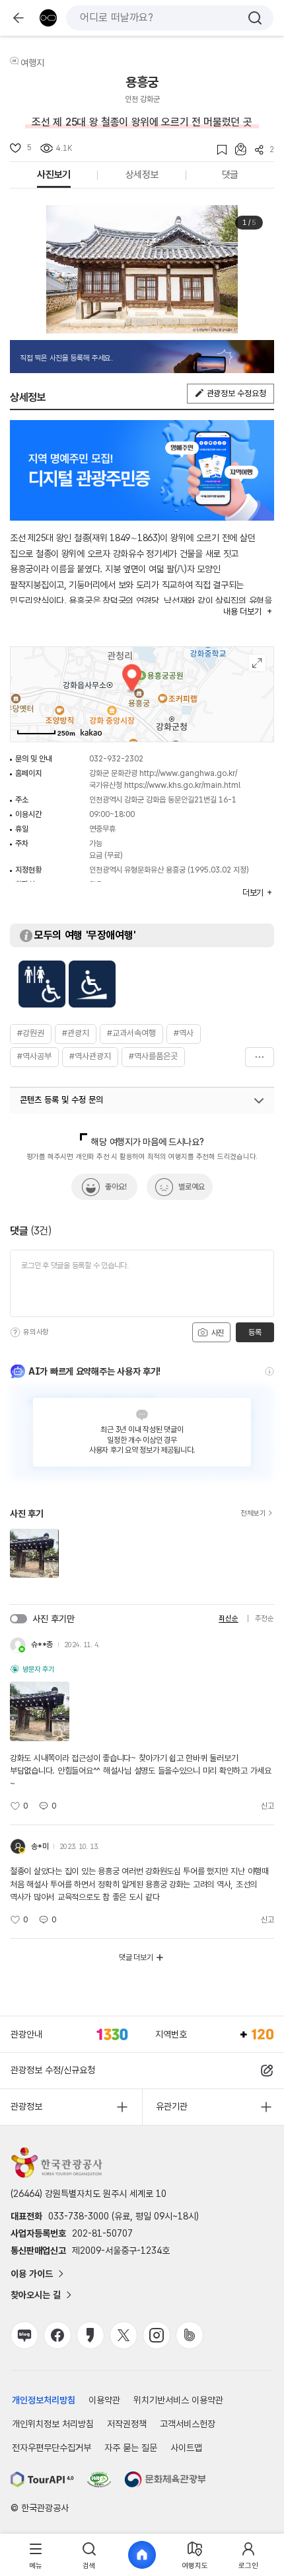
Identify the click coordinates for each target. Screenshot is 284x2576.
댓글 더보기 (136, 1957)
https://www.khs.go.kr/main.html (182, 785)
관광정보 (26, 2106)
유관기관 (172, 2106)
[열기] (259, 1101)
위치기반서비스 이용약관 (178, 2400)
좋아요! (116, 1187)
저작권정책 (127, 2424)
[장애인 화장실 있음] (42, 984)
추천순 (265, 1618)
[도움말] (15, 1332)
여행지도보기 (257, 663)
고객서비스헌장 (188, 2424)
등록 (255, 1332)
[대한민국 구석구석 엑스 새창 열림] (124, 2335)
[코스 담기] (236, 149)
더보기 (260, 1057)
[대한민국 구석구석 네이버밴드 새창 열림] (190, 2335)
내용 (242, 612)
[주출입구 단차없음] (92, 984)
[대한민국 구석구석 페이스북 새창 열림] (57, 2335)
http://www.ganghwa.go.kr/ (188, 773)
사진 (217, 1333)
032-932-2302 (116, 759)
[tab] (36, 2555)
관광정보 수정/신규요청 (53, 2070)
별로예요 (192, 1187)
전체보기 (253, 1514)
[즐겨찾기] (218, 150)
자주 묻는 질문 (131, 2448)
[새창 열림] (42, 2479)
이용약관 (104, 2400)
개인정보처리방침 (44, 2400)
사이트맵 (186, 2448)
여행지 (32, 63)
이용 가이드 (32, 2274)
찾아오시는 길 (36, 2295)
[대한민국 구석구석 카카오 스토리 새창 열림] (90, 2335)
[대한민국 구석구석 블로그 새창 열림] (24, 2335)
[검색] (255, 18)
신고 (267, 1806)
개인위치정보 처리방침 (53, 2424)
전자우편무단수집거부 (52, 2448)
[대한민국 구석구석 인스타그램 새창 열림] (157, 2335)
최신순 (228, 1618)
